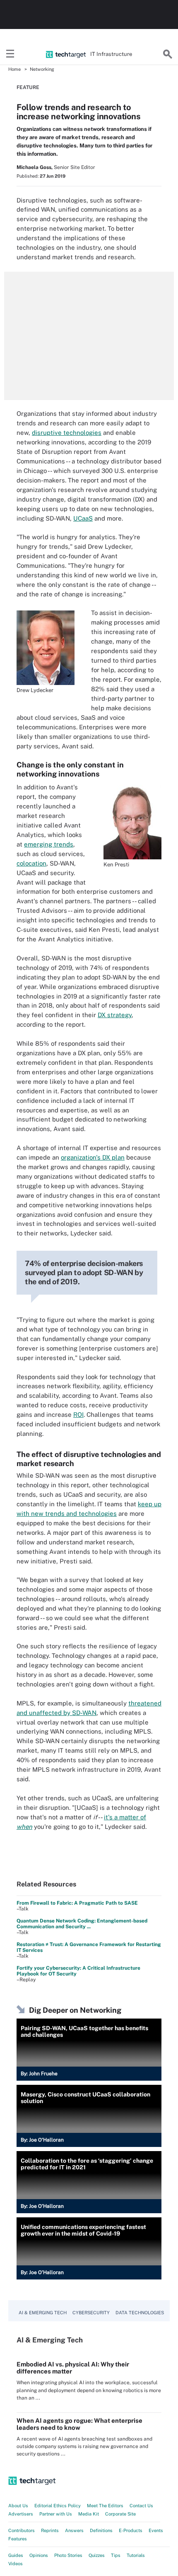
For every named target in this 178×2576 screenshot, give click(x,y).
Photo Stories (68, 2555)
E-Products (131, 2530)
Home (14, 69)
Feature (28, 87)
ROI (78, 1415)
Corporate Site (120, 2514)
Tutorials (136, 2555)
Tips (116, 2555)
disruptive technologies (67, 433)
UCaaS (83, 518)
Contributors (22, 2530)
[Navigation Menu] (10, 54)
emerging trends (49, 844)
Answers (74, 2530)
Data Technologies (140, 2313)
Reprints (50, 2530)
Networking (42, 69)
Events (156, 2530)
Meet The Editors (105, 2506)
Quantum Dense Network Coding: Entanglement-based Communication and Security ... (82, 1924)
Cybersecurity (91, 2313)
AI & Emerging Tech (43, 2313)
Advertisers (21, 2514)
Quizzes (97, 2555)
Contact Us (141, 2506)
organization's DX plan (93, 1157)
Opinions (39, 2555)
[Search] (168, 54)
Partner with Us (56, 2514)
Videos (16, 2564)
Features (18, 2539)
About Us (18, 2506)
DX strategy (115, 1015)
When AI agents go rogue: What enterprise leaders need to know (79, 2424)
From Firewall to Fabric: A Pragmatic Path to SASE (77, 1903)
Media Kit (89, 2514)
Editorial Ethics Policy (58, 2506)
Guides (16, 2555)
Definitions (101, 2530)
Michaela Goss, (35, 167)
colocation (31, 863)
